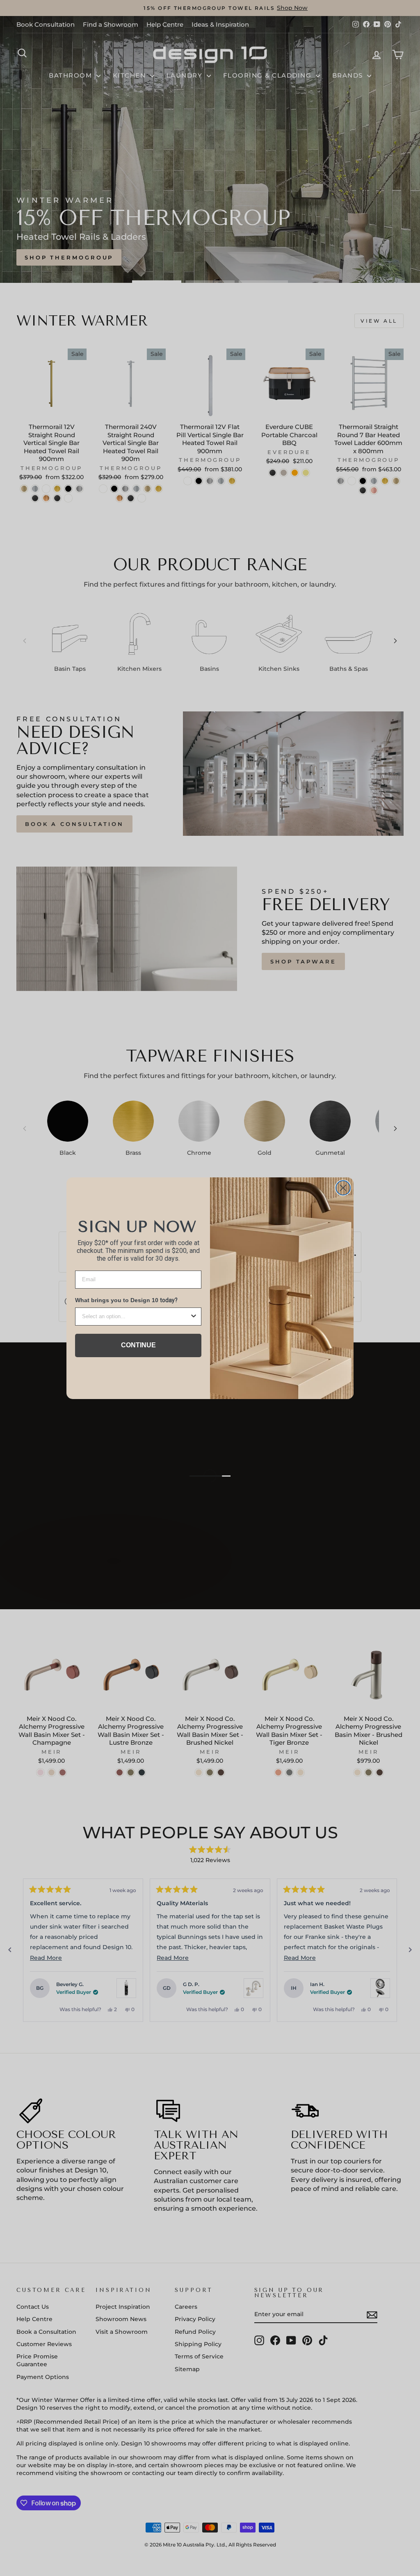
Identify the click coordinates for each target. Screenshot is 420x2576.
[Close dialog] (343, 1188)
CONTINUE (138, 1345)
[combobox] (136, 1317)
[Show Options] (194, 1317)
